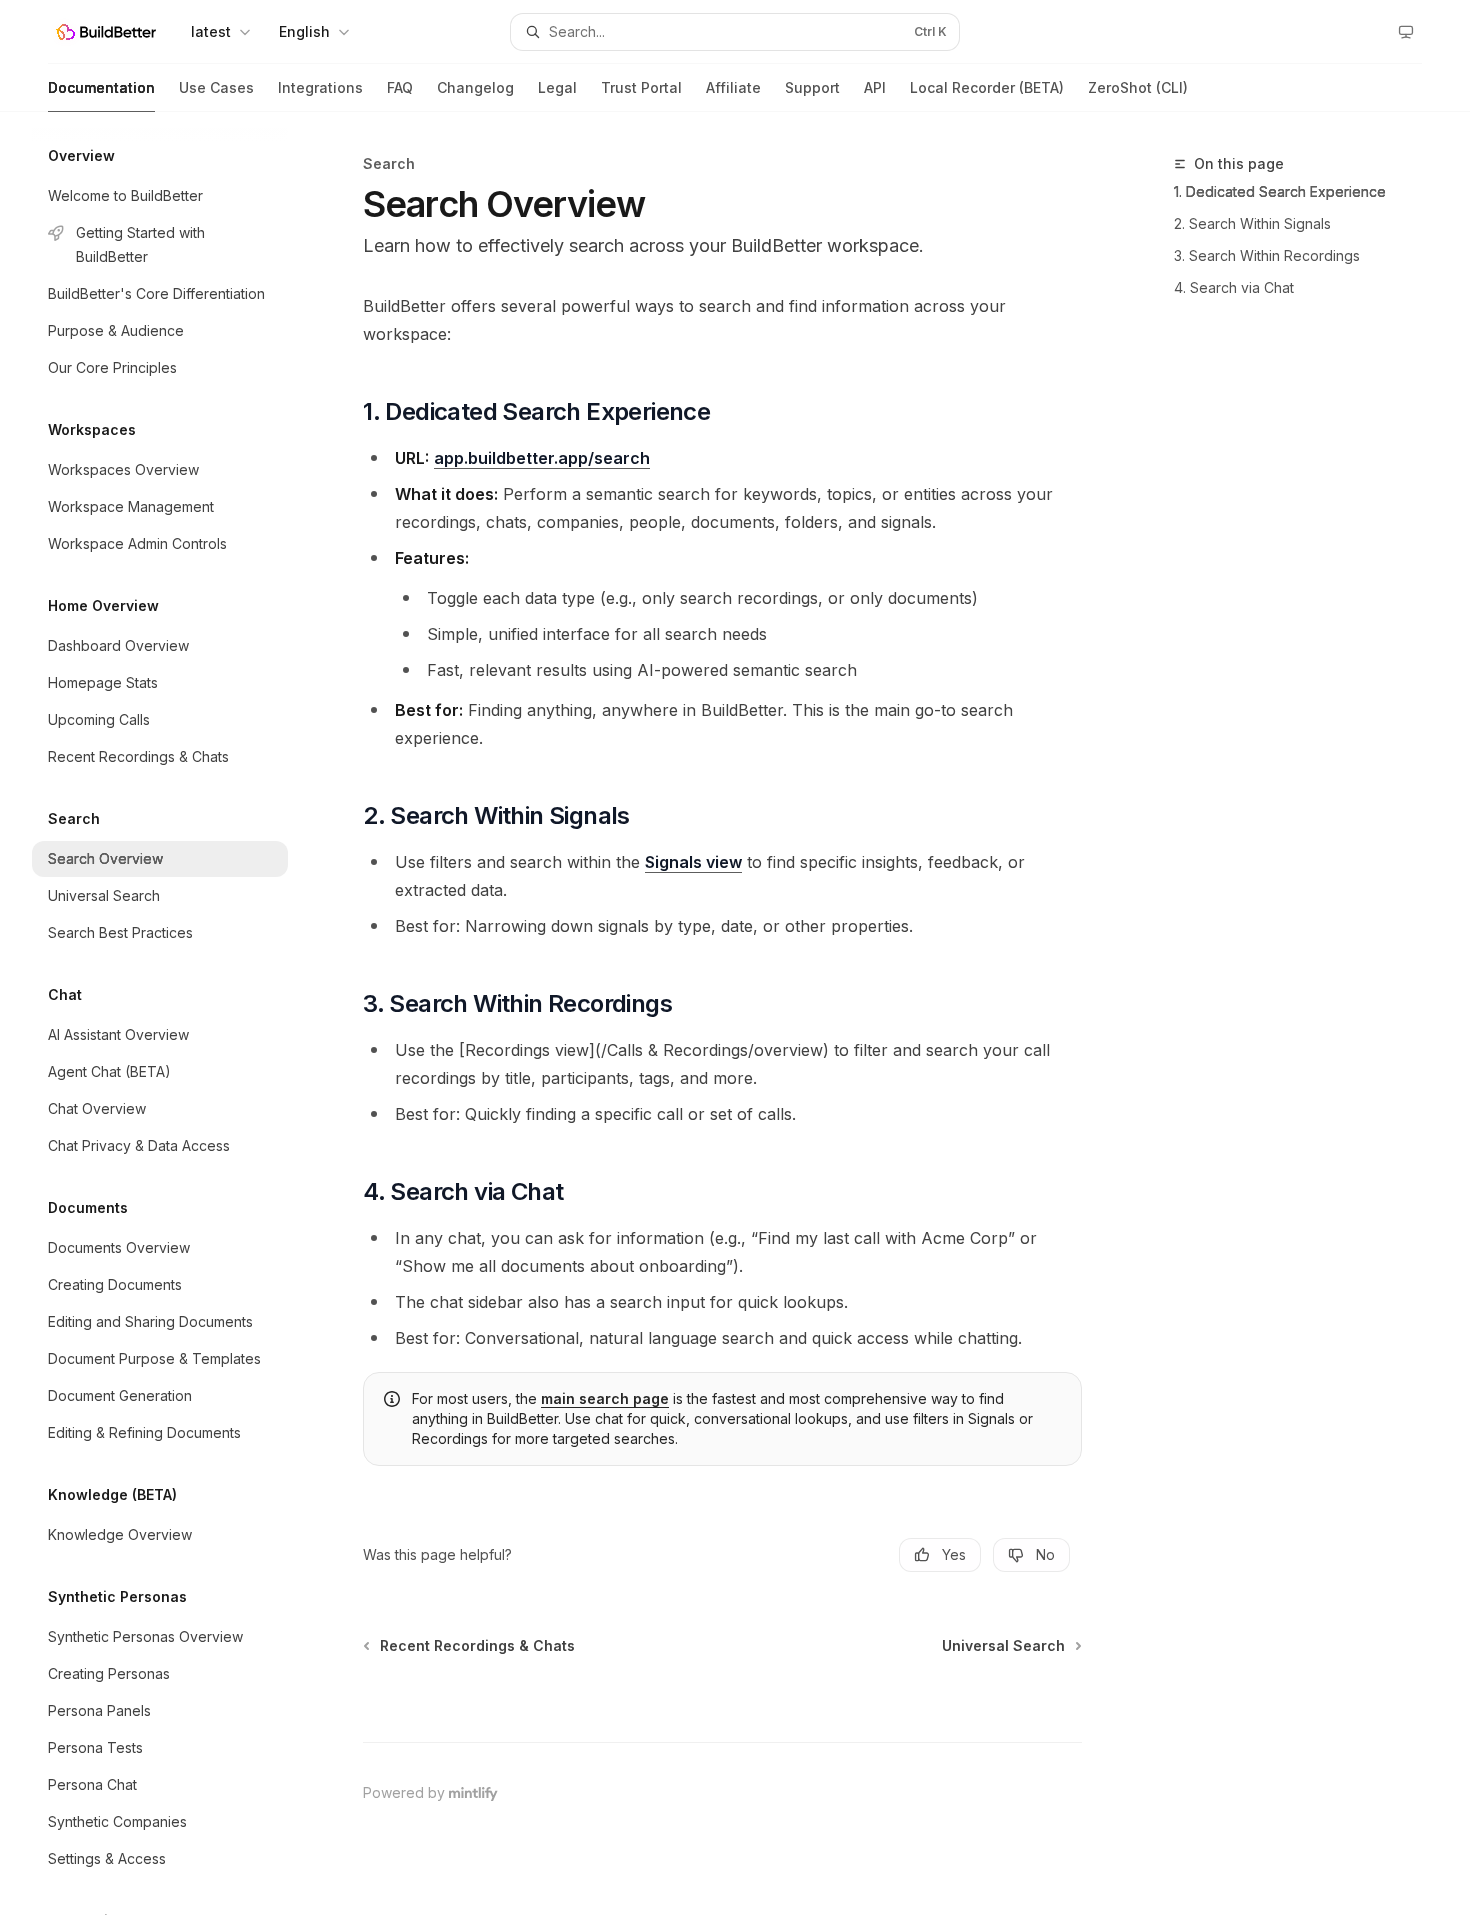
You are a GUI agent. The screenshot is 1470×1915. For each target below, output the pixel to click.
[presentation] (176, 1013)
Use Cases (216, 87)
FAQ (400, 87)
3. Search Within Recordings (1267, 255)
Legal (557, 87)
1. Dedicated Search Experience (1280, 191)
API (875, 87)
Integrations (320, 87)
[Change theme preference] (1406, 32)
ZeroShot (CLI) (1138, 87)
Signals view (693, 862)
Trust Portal (641, 87)
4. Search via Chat (1234, 287)
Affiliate (733, 87)
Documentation (101, 87)
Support (812, 87)
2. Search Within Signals (1252, 223)
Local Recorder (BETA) (987, 87)
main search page (605, 1398)
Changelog (475, 87)
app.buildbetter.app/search (542, 458)
